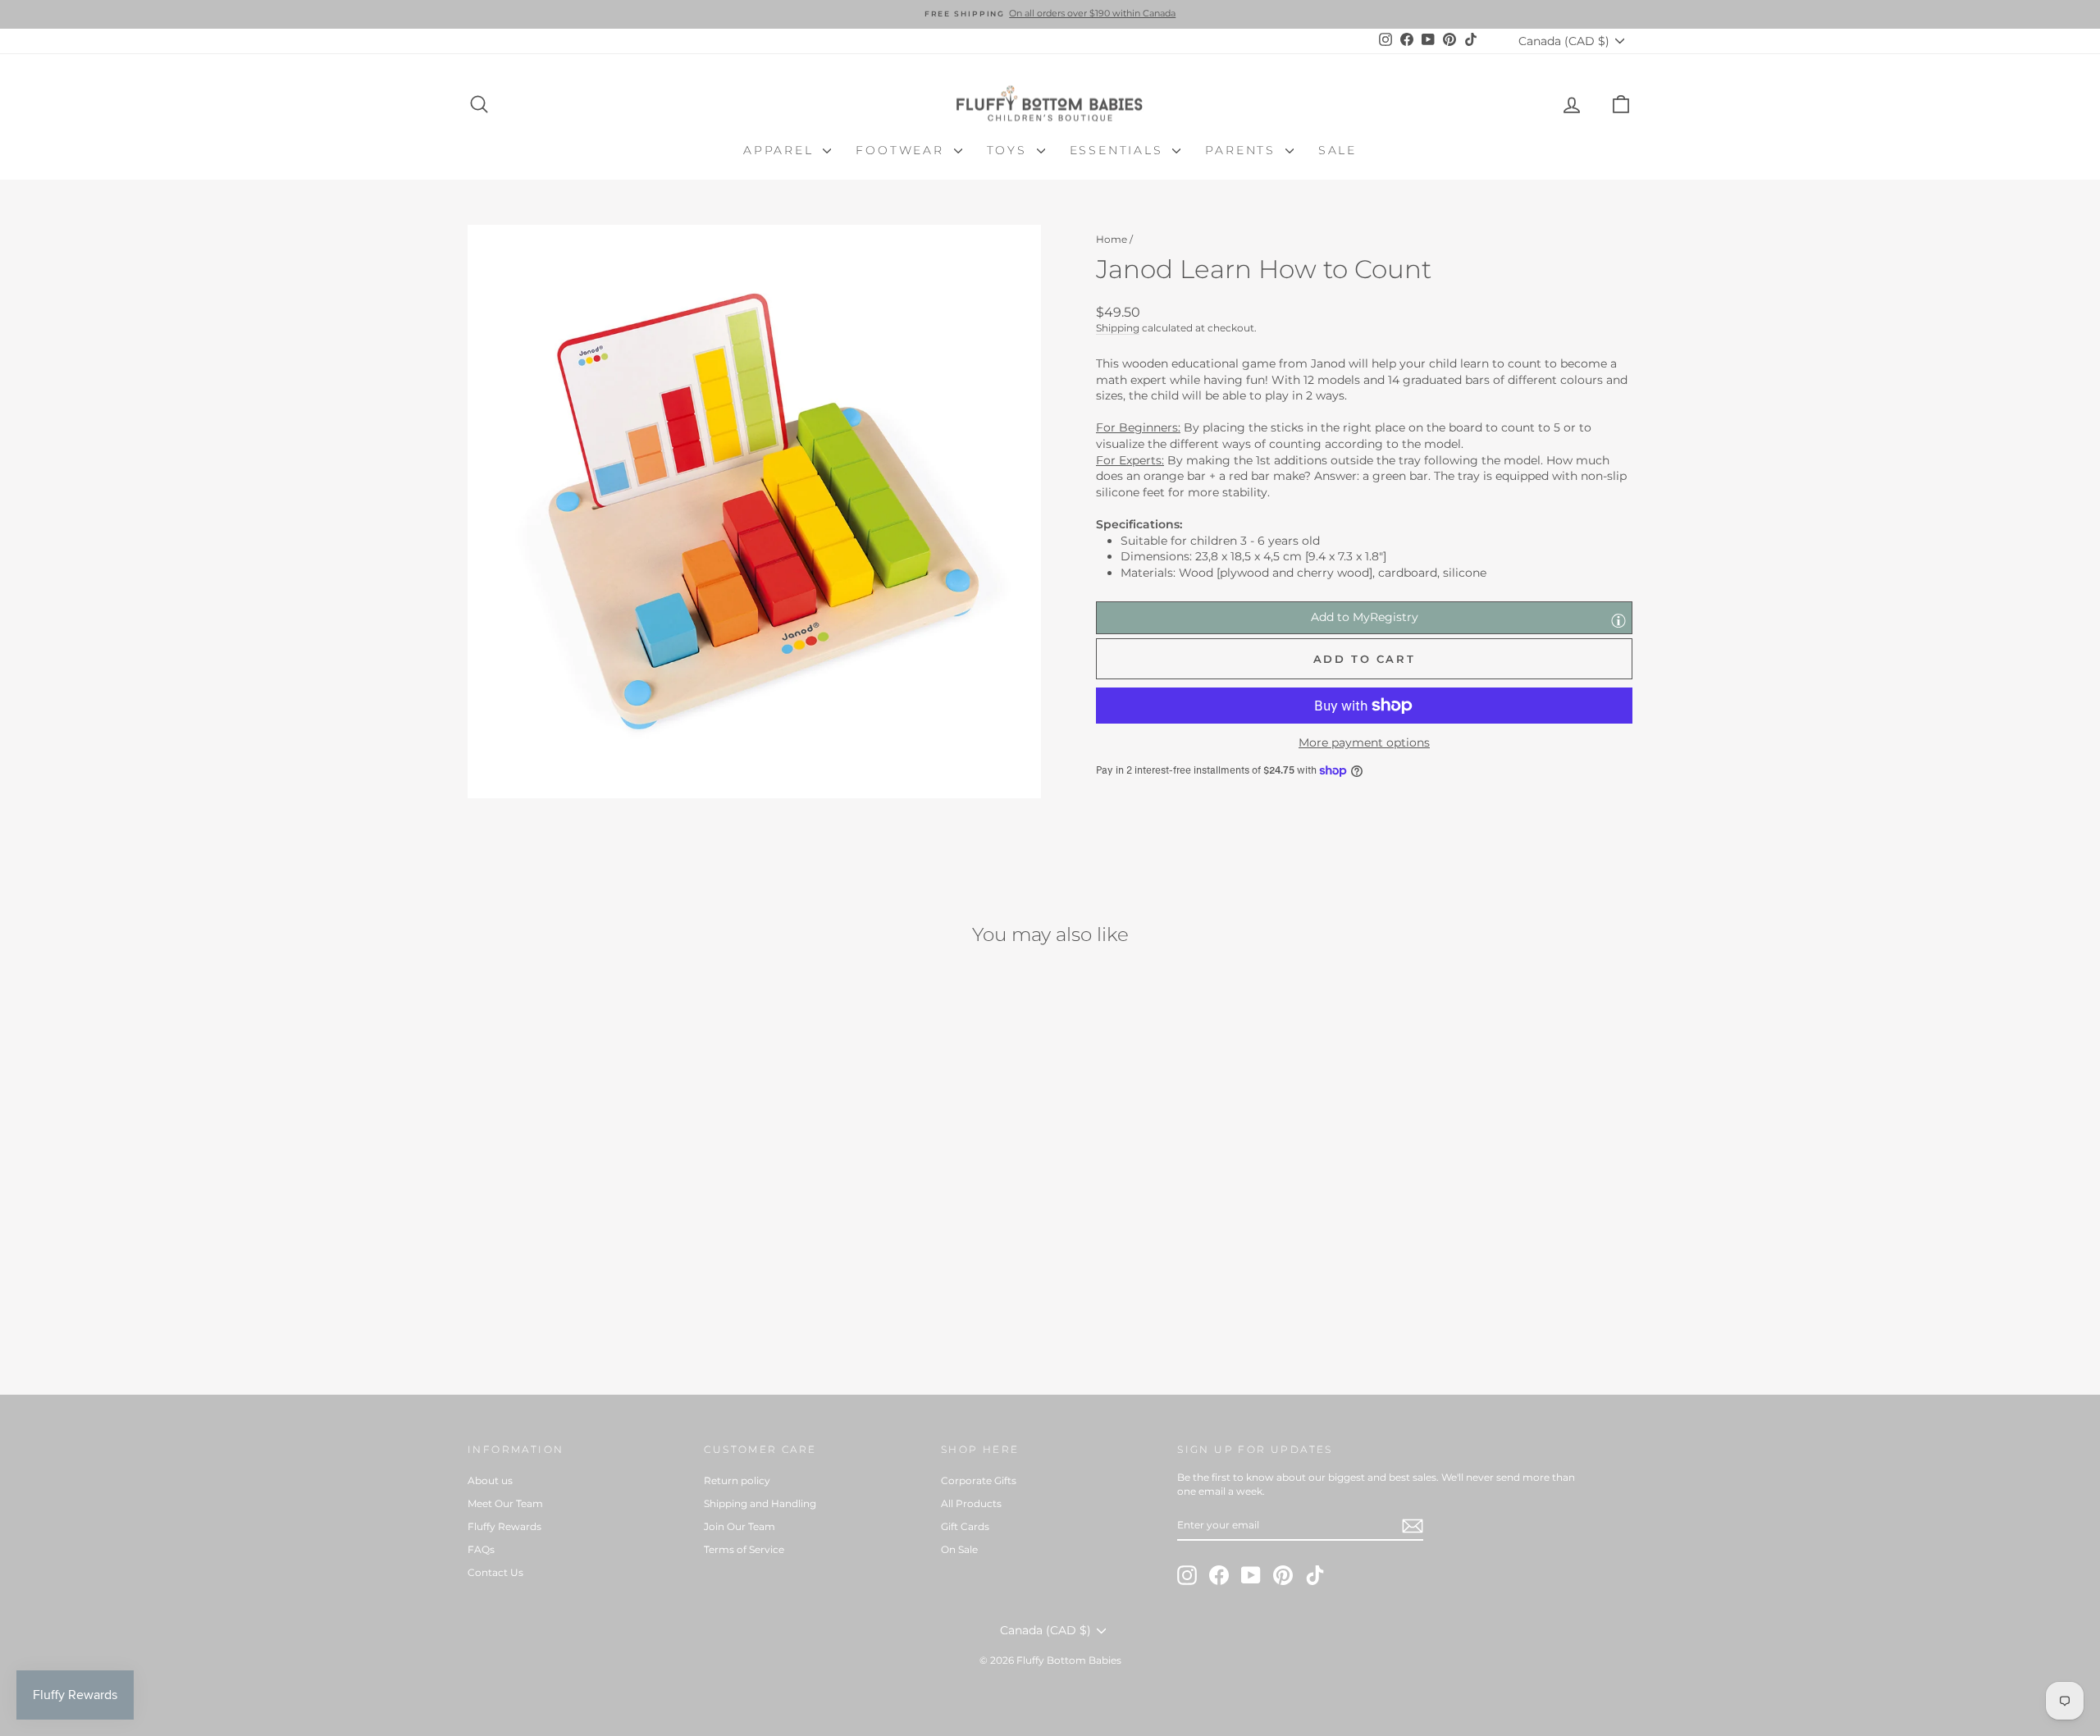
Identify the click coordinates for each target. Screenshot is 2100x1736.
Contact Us (495, 1572)
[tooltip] (1618, 620)
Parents (1243, 150)
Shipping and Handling (760, 1503)
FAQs (481, 1549)
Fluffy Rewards (504, 1526)
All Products (971, 1503)
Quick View (607, 1247)
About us (490, 1480)
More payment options (1364, 742)
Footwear (902, 150)
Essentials (1119, 150)
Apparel (781, 150)
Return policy (737, 1480)
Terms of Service (744, 1549)
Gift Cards (965, 1526)
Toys (1010, 150)
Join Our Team (740, 1526)
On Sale (959, 1549)
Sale (1338, 150)
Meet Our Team (505, 1503)
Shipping (1118, 328)
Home (1112, 239)
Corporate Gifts (979, 1480)
